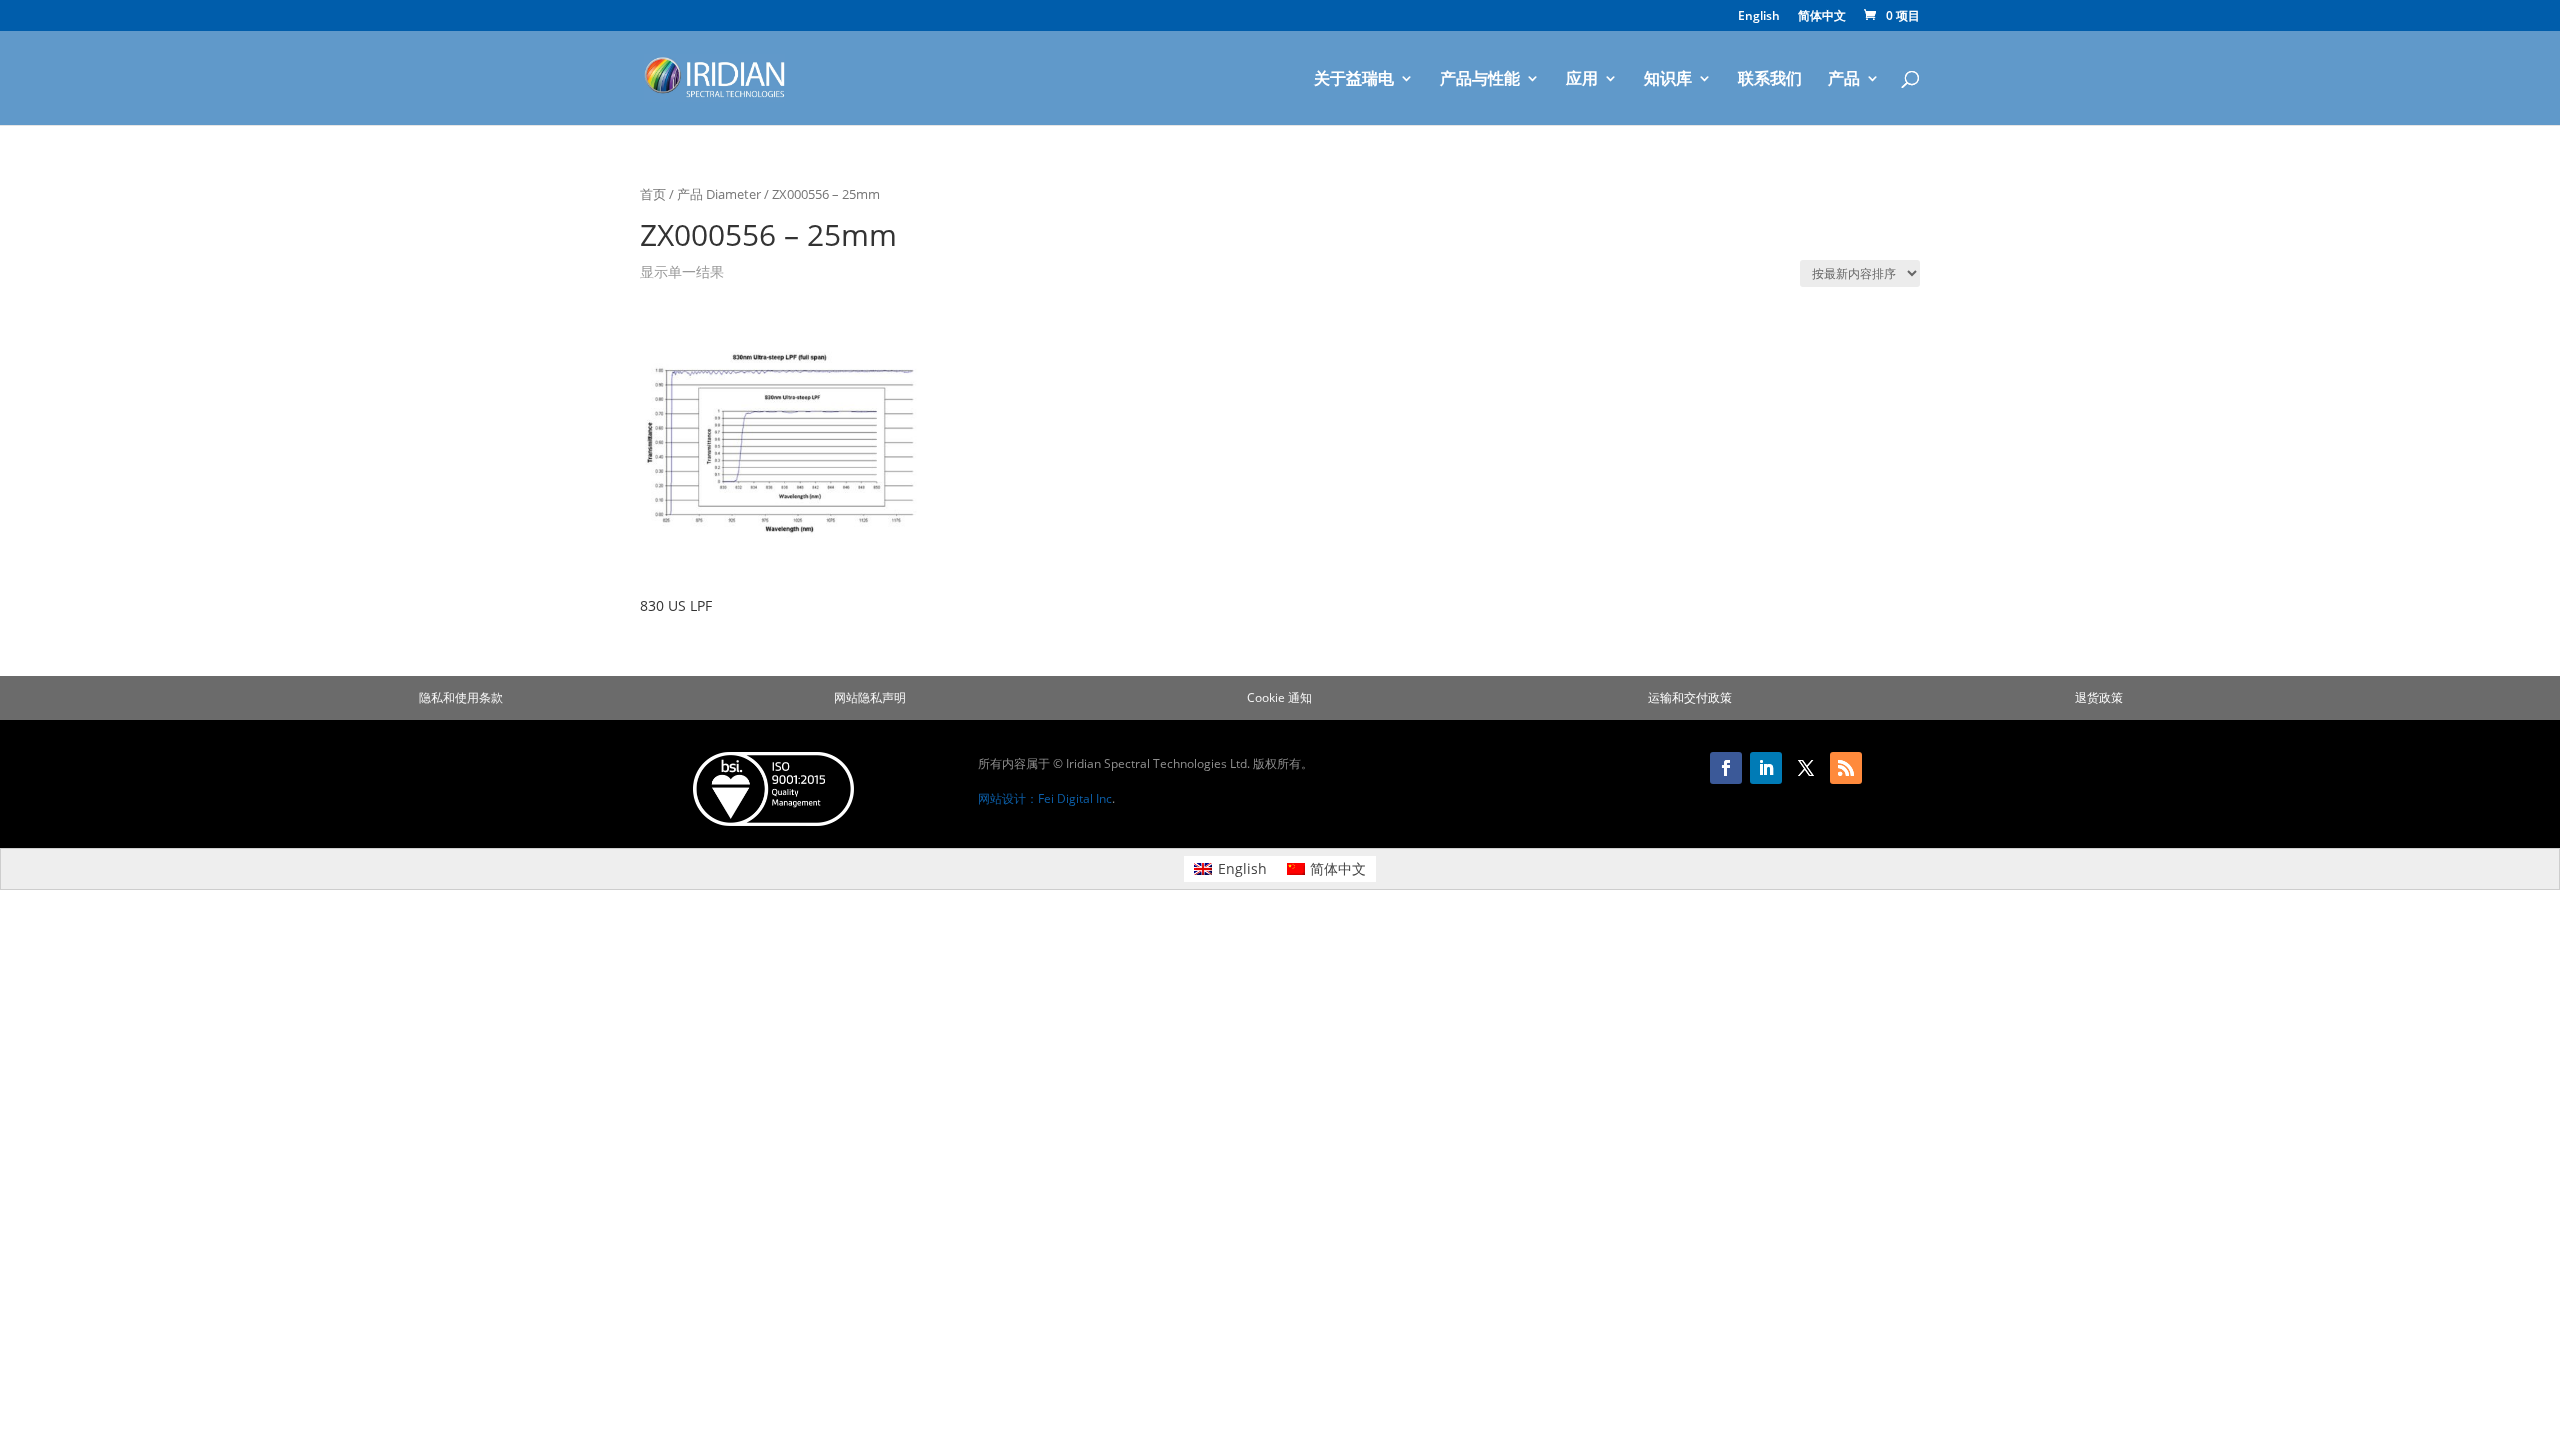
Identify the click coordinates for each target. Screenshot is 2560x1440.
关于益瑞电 (1354, 80)
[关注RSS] (1846, 768)
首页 (653, 194)
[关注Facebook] (1726, 768)
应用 (1582, 80)
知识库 (1668, 80)
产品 (1844, 80)
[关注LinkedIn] (1766, 768)
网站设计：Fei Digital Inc (1045, 798)
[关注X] (1806, 768)
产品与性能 (1480, 80)
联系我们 (1770, 80)
